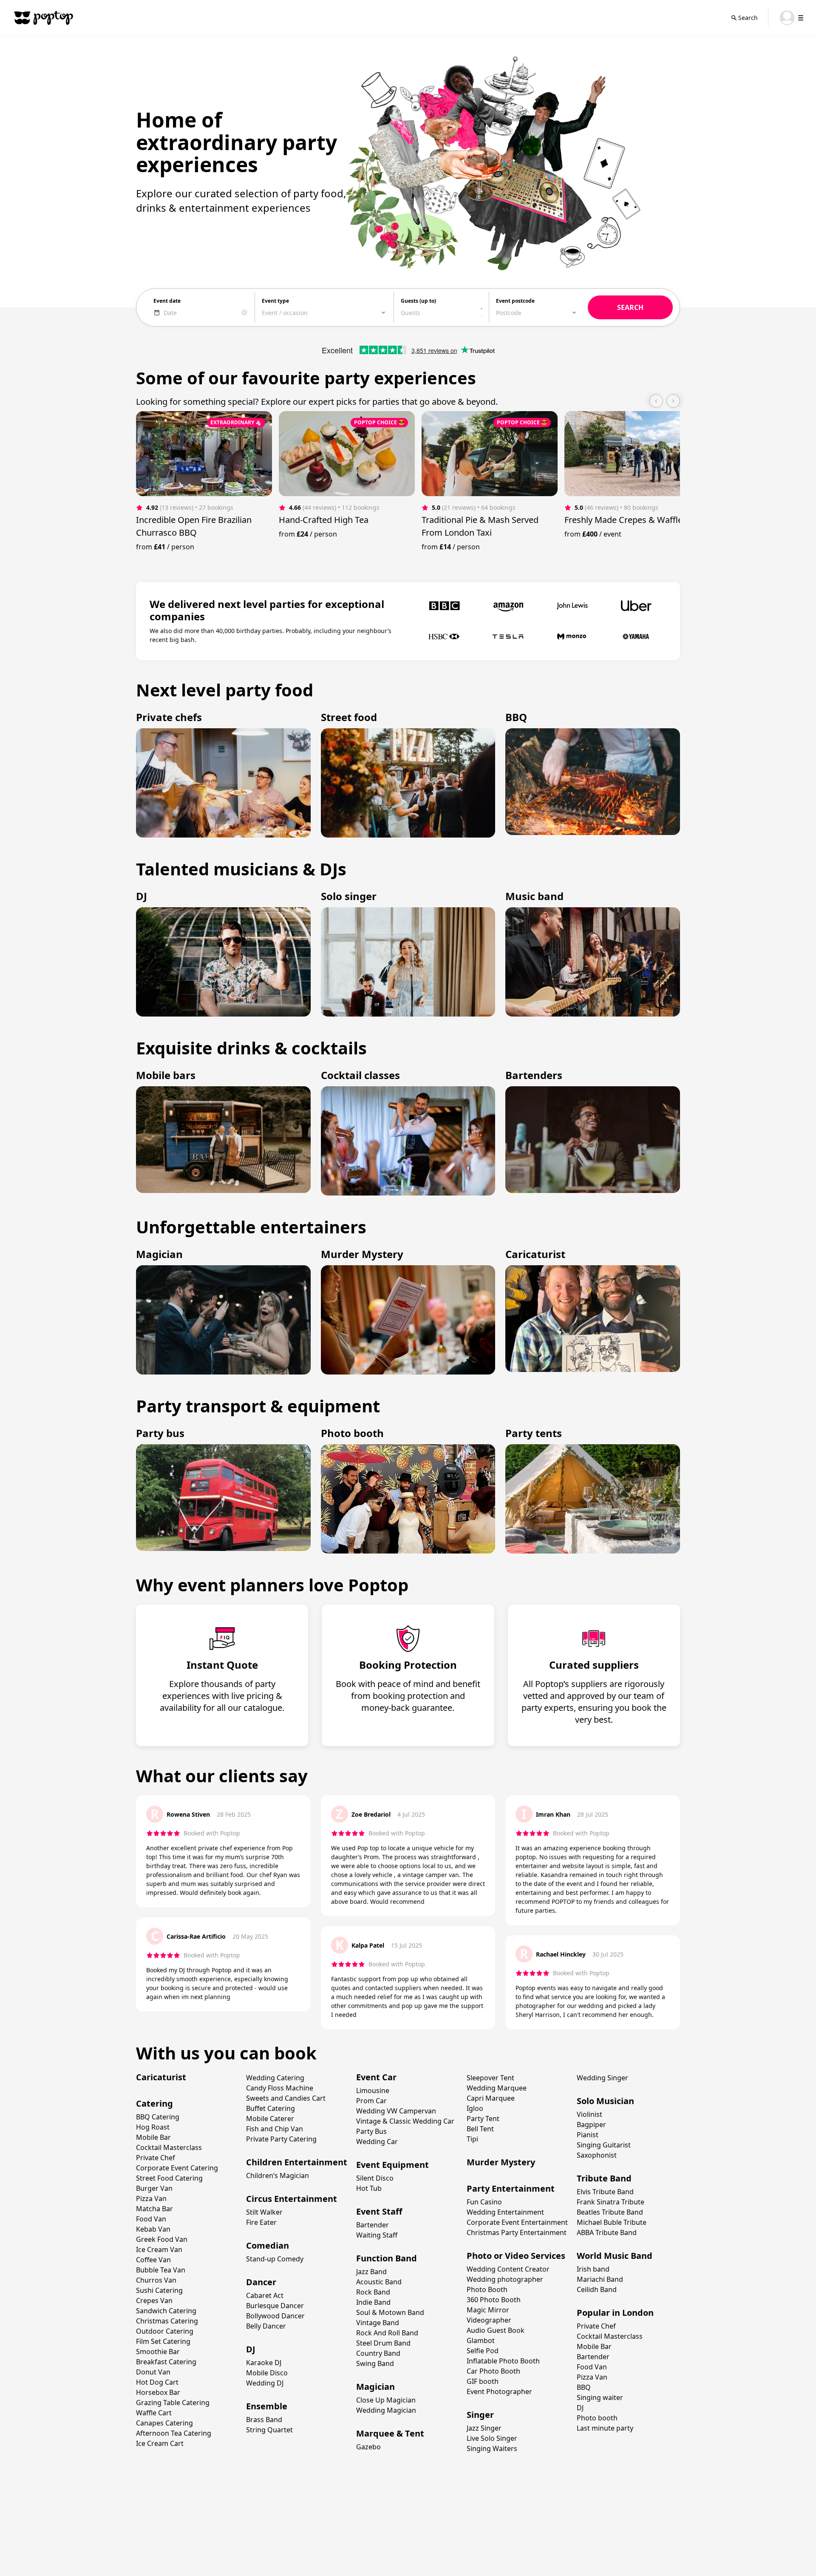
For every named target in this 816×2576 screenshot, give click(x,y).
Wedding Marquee (497, 2088)
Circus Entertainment (292, 2199)
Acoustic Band (379, 2282)
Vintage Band (378, 2323)
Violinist (589, 2114)
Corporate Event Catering (177, 2168)
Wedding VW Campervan (396, 2111)
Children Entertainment (297, 2162)
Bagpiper (591, 2124)
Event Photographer (499, 2391)
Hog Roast (153, 2127)
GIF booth (483, 2381)
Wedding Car (377, 2141)
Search (748, 18)
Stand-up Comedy (275, 2259)
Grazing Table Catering (173, 2403)
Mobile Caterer (270, 2119)
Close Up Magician (386, 2400)
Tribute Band (604, 2178)
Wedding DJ (265, 2383)
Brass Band (264, 2420)
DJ (251, 2349)
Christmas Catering (167, 2321)
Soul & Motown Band (390, 2312)
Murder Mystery (501, 2162)
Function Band (387, 2258)
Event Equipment (392, 2165)
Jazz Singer (484, 2428)
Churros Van (156, 2280)
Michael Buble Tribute (612, 2222)
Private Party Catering (281, 2139)
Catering (154, 2103)
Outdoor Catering (165, 2331)
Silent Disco (375, 2178)
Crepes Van (154, 2301)
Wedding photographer (505, 2279)
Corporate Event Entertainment (517, 2222)
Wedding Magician (386, 2410)
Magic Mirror (488, 2310)
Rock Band (373, 2292)
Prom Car (371, 2101)
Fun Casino (484, 2202)
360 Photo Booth (494, 2300)
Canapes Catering (164, 2423)
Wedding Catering (275, 2078)
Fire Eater (261, 2222)
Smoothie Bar (158, 2352)
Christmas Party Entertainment (517, 2232)
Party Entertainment (511, 2188)
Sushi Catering (159, 2290)
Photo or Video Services (516, 2256)
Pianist (588, 2135)
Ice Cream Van (159, 2249)
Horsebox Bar (158, 2392)
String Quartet (269, 2430)
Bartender (373, 2225)
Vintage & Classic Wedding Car (405, 2121)
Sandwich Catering (166, 2311)
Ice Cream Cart (160, 2443)
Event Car (376, 2077)
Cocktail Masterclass (169, 2147)
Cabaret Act (265, 2295)
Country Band (378, 2353)
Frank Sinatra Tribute (611, 2202)
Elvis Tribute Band (605, 2192)
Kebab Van (153, 2229)
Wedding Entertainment (505, 2212)
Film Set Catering (163, 2341)
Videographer (489, 2320)
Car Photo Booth (493, 2371)
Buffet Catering (271, 2108)
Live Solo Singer (492, 2438)
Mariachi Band (600, 2279)
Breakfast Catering (166, 2362)
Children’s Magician (278, 2176)
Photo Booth (487, 2289)
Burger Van (154, 2188)
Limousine (373, 2090)
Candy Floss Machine (280, 2088)
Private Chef (156, 2158)
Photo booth (597, 2418)
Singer (480, 2415)
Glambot (481, 2340)
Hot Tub (369, 2188)
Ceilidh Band (597, 2289)
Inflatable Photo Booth (503, 2361)
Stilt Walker (264, 2212)
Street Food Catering (169, 2178)
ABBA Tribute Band (607, 2232)
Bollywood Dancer (275, 2316)
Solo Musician (605, 2101)
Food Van (151, 2219)
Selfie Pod (483, 2351)
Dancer (261, 2282)
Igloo (475, 2108)
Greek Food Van (162, 2239)
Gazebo (368, 2447)
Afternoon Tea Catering (174, 2433)
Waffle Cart (154, 2413)
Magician (375, 2387)
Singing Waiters (492, 2448)
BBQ (584, 2387)
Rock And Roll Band (387, 2333)
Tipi (472, 2139)
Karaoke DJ (264, 2363)
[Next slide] (673, 401)
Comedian (268, 2245)
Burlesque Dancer (275, 2306)
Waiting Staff (377, 2235)
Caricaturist (161, 2077)
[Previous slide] (656, 401)
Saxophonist (597, 2155)
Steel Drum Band (383, 2343)
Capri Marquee (491, 2098)
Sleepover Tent (490, 2078)
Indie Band (373, 2302)
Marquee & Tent (390, 2433)
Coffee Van (153, 2260)
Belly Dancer (266, 2326)
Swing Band (375, 2363)
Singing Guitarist (604, 2145)
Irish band (593, 2269)
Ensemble (267, 2406)
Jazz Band (371, 2272)
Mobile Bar (153, 2137)
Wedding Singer (602, 2078)
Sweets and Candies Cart (286, 2098)
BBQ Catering (158, 2117)
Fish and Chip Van (275, 2129)
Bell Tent (480, 2129)
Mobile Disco (267, 2373)
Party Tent (483, 2119)
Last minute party (605, 2428)
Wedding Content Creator (508, 2269)
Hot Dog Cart (157, 2382)
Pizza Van (151, 2198)
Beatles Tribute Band (610, 2212)
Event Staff (379, 2211)
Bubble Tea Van (161, 2270)
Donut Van (153, 2372)
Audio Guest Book (496, 2330)
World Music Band (615, 2256)
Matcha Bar (154, 2209)
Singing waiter (600, 2397)
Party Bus (371, 2131)
